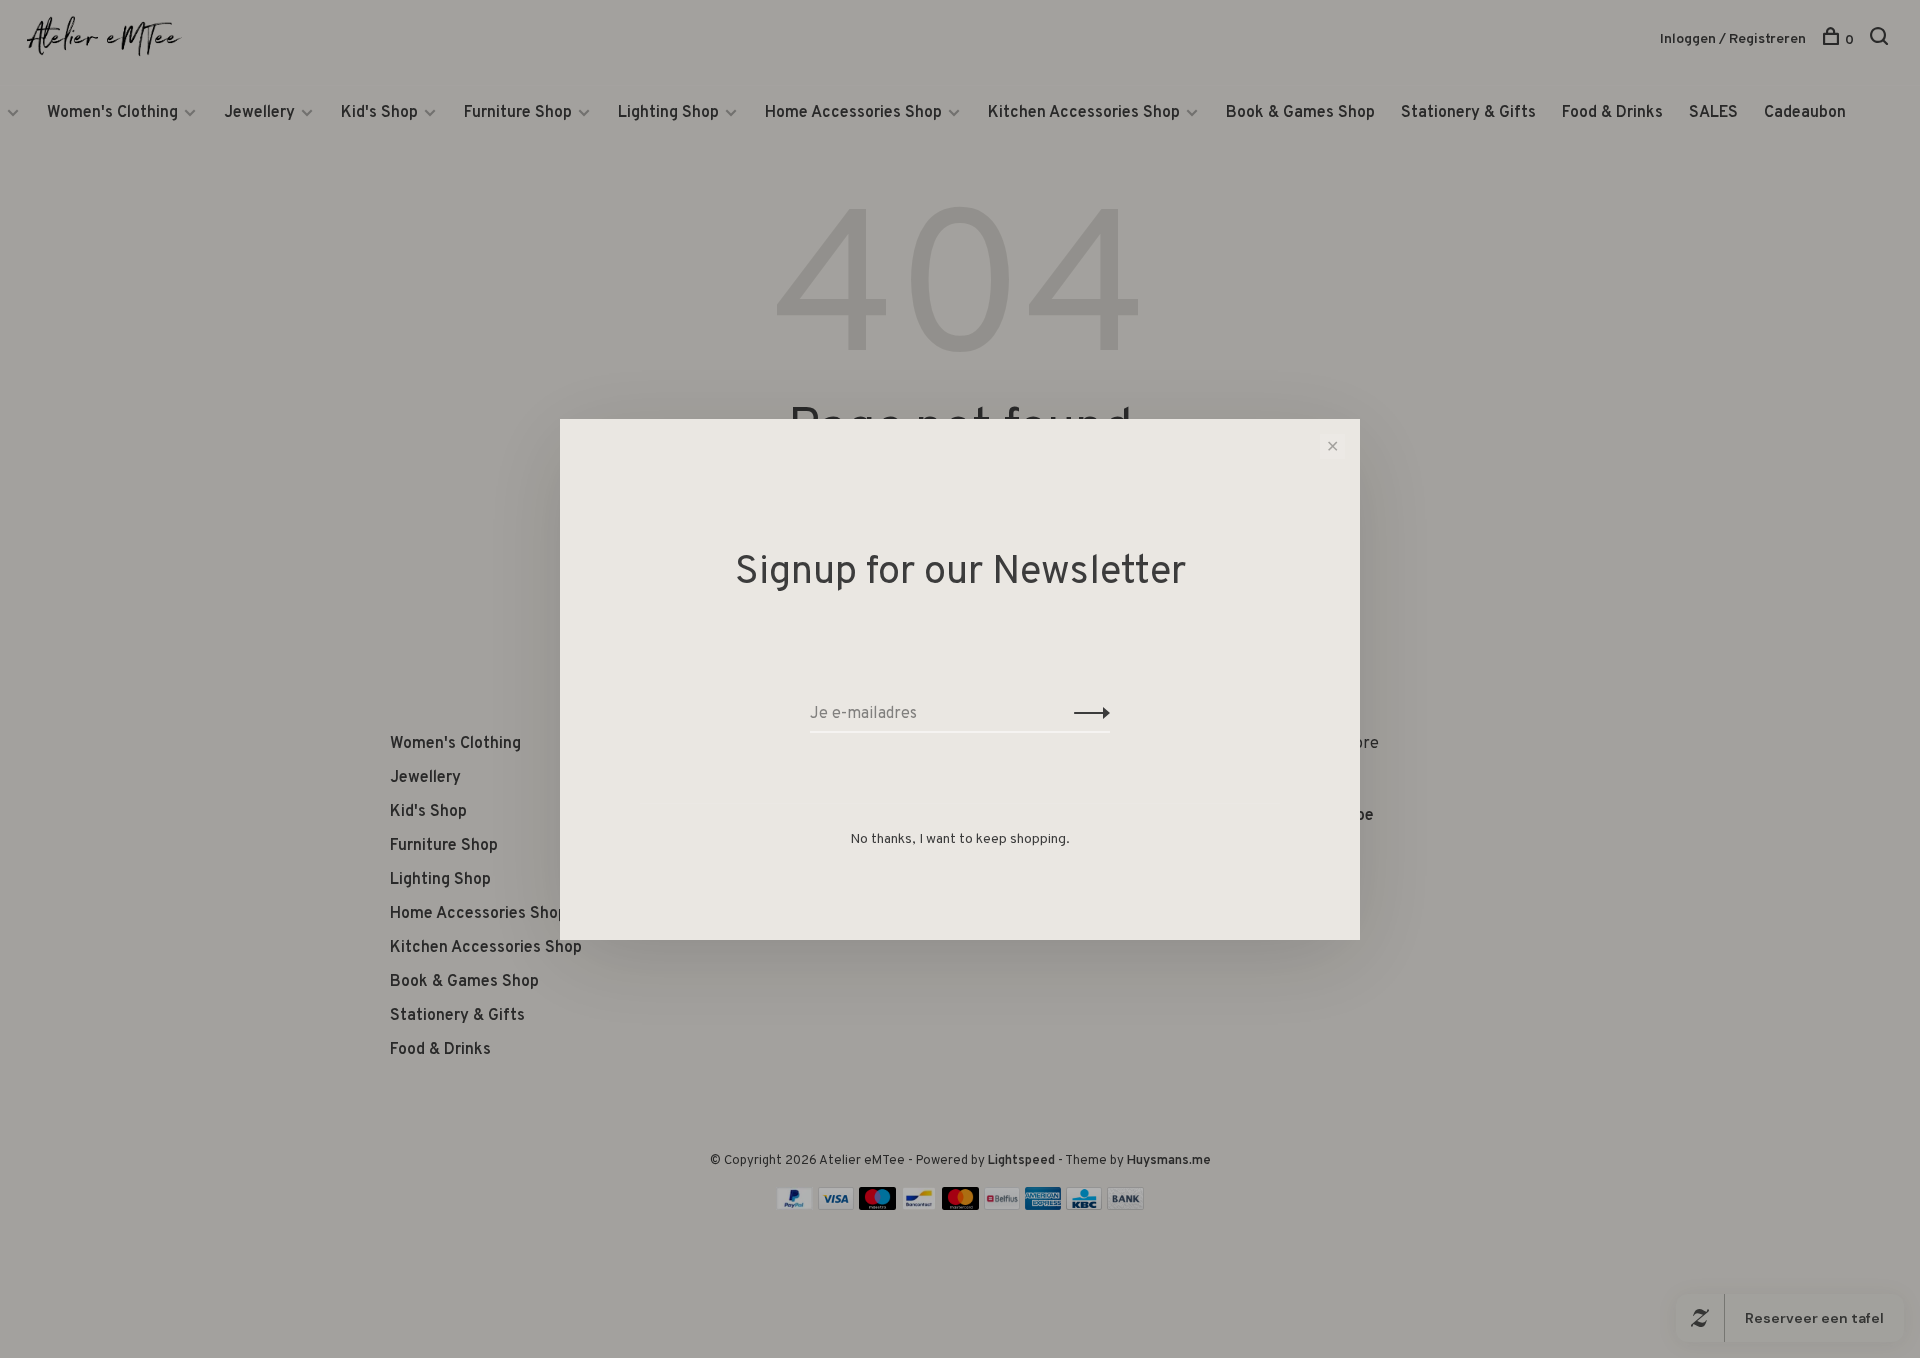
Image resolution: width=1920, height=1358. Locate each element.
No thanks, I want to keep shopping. (960, 839)
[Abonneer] (1086, 714)
